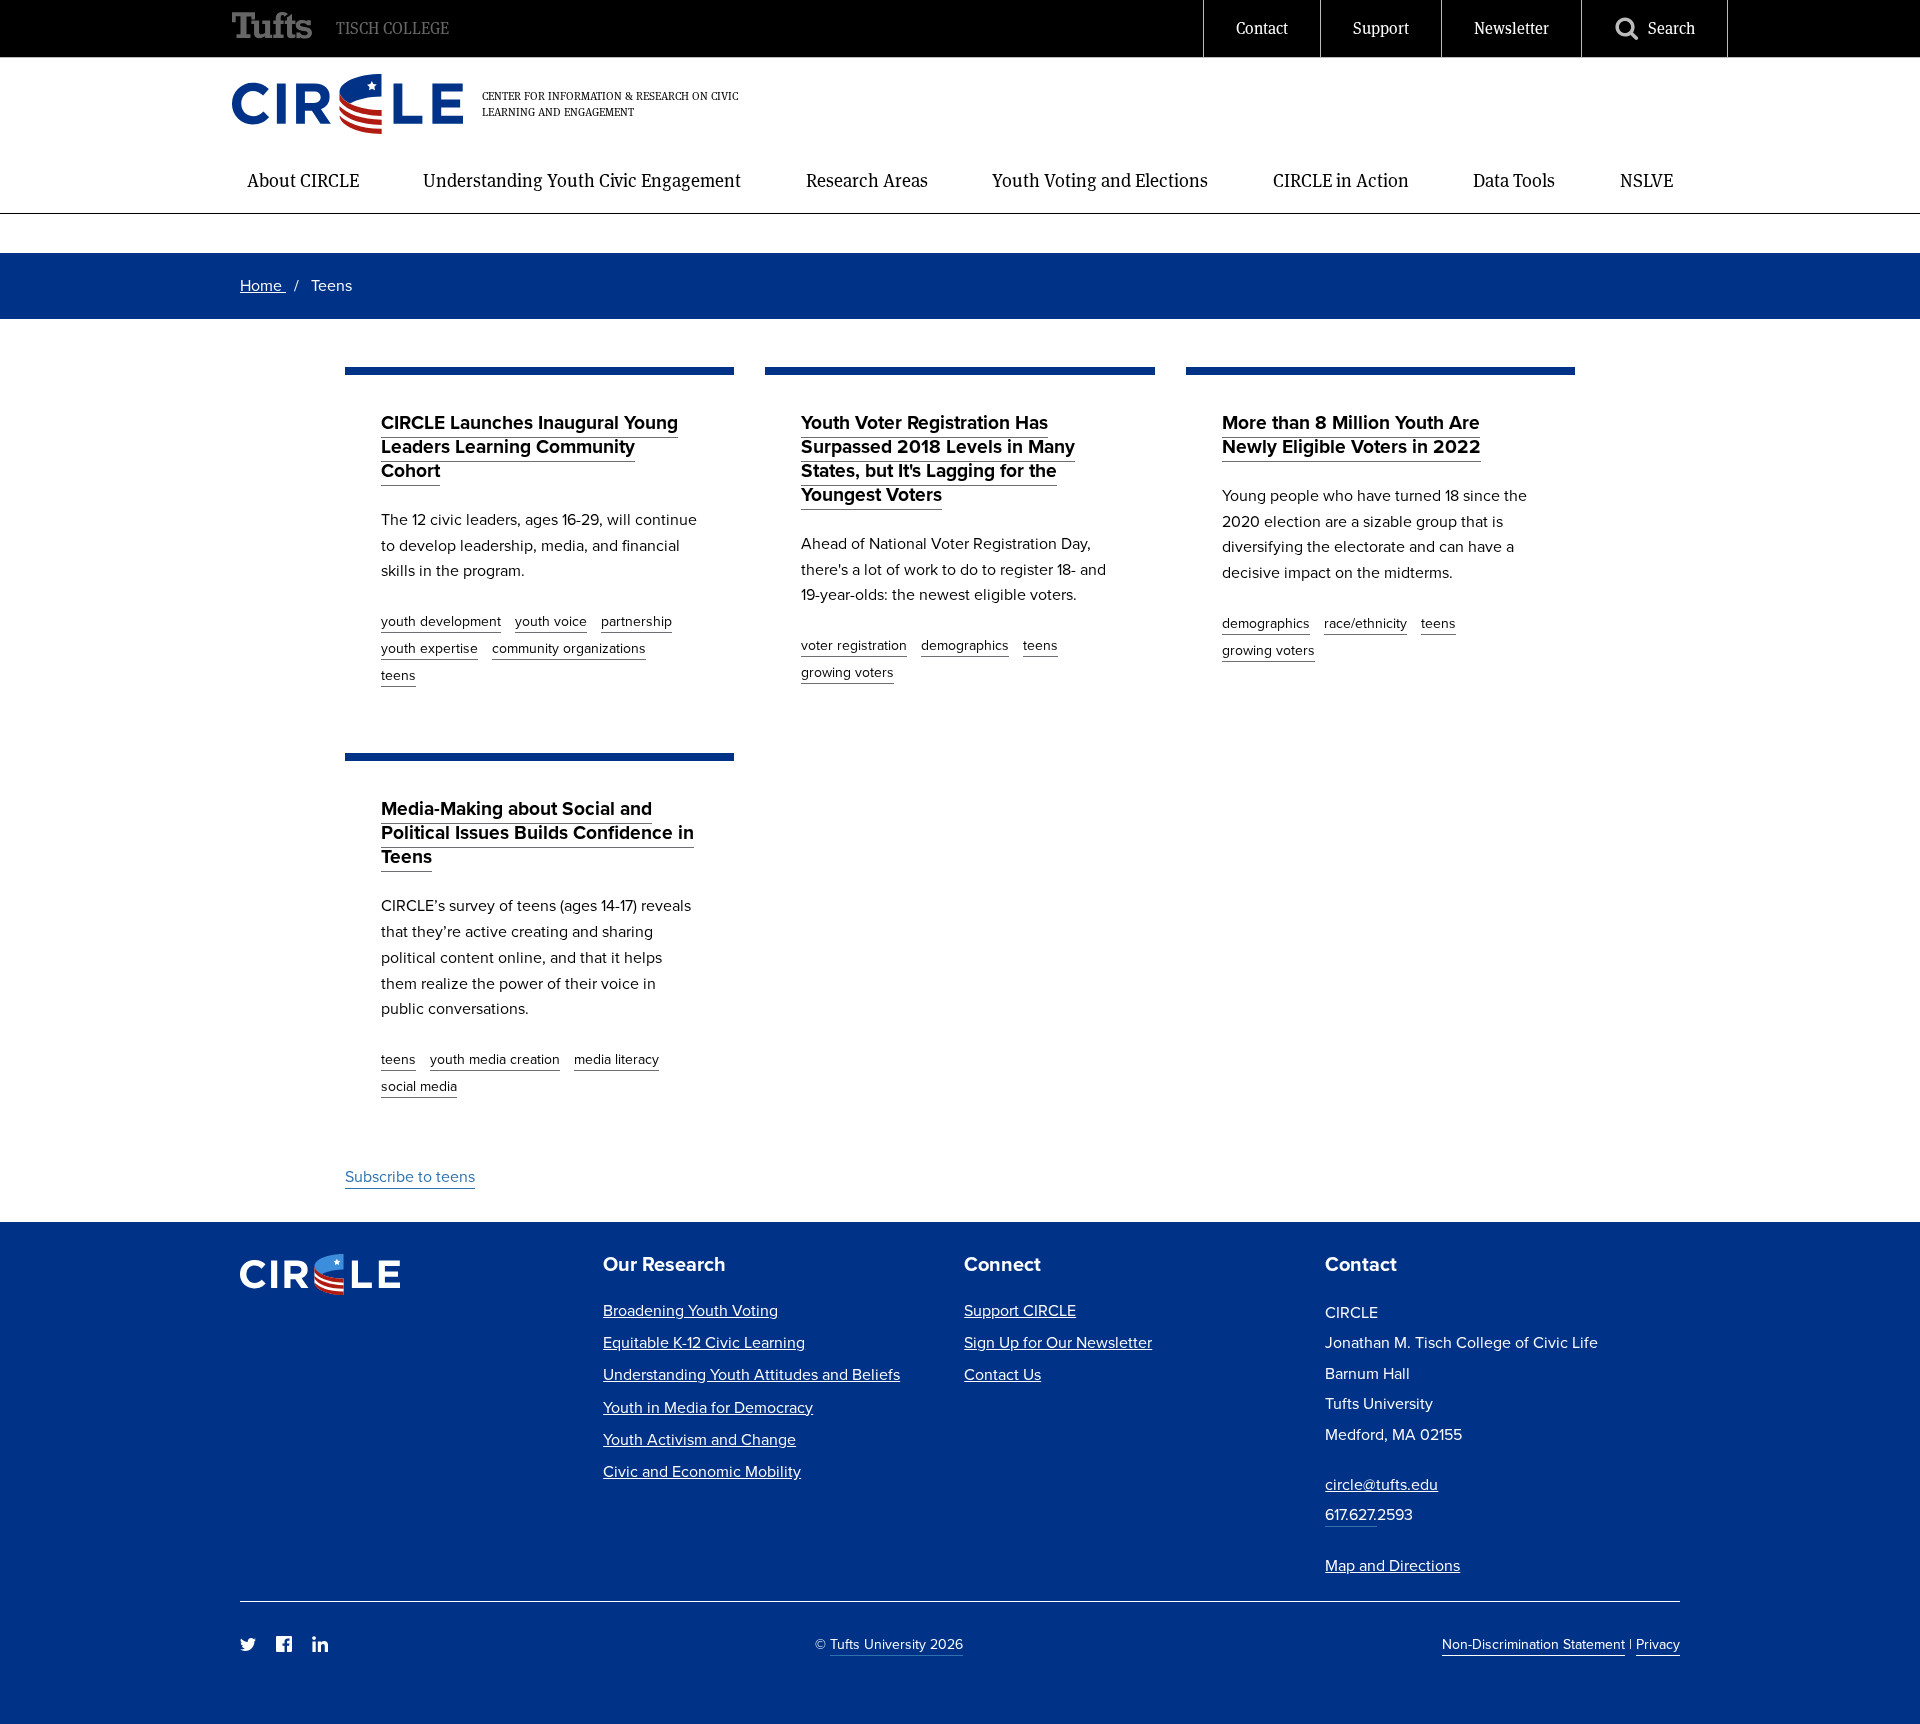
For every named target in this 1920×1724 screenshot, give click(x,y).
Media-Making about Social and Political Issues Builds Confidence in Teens (537, 832)
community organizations (569, 648)
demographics (965, 645)
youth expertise (429, 648)
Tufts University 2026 (896, 1644)
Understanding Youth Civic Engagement (582, 180)
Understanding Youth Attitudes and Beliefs (751, 1374)
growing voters (847, 672)
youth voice (551, 621)
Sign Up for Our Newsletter (1058, 1342)
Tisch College (392, 28)
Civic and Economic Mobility (702, 1471)
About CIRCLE (303, 180)
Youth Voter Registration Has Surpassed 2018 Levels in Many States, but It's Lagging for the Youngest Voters (938, 458)
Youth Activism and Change (699, 1439)
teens (398, 675)
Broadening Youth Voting (690, 1310)
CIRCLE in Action (1341, 180)
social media (419, 1086)
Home (263, 285)
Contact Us (1002, 1374)
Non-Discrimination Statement (1533, 1644)
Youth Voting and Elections (1100, 180)
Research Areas (867, 180)
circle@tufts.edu (1381, 1484)
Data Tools (1514, 180)
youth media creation (495, 1059)
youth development (441, 621)
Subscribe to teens (410, 1176)
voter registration (854, 645)
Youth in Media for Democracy (708, 1407)
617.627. (1351, 1514)
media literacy (616, 1059)
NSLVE (1646, 180)
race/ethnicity (1365, 623)
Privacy (1658, 1644)
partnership (636, 621)
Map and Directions (1392, 1565)
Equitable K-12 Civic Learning (704, 1342)
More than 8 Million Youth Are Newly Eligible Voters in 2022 (1351, 434)
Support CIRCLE (1020, 1310)
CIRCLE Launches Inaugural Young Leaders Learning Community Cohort (529, 446)
